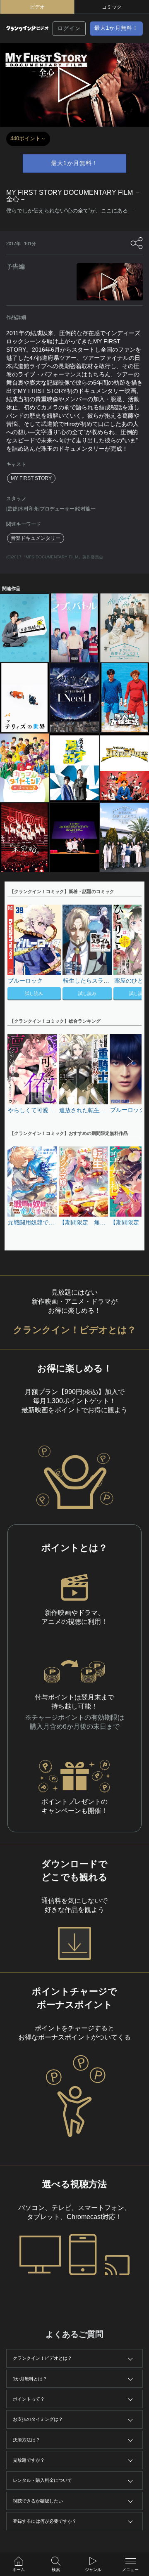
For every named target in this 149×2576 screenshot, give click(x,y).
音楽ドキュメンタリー (36, 538)
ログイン (69, 28)
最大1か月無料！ (116, 28)
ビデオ (37, 7)
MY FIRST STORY (31, 478)
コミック (112, 7)
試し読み (34, 993)
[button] (131, 953)
